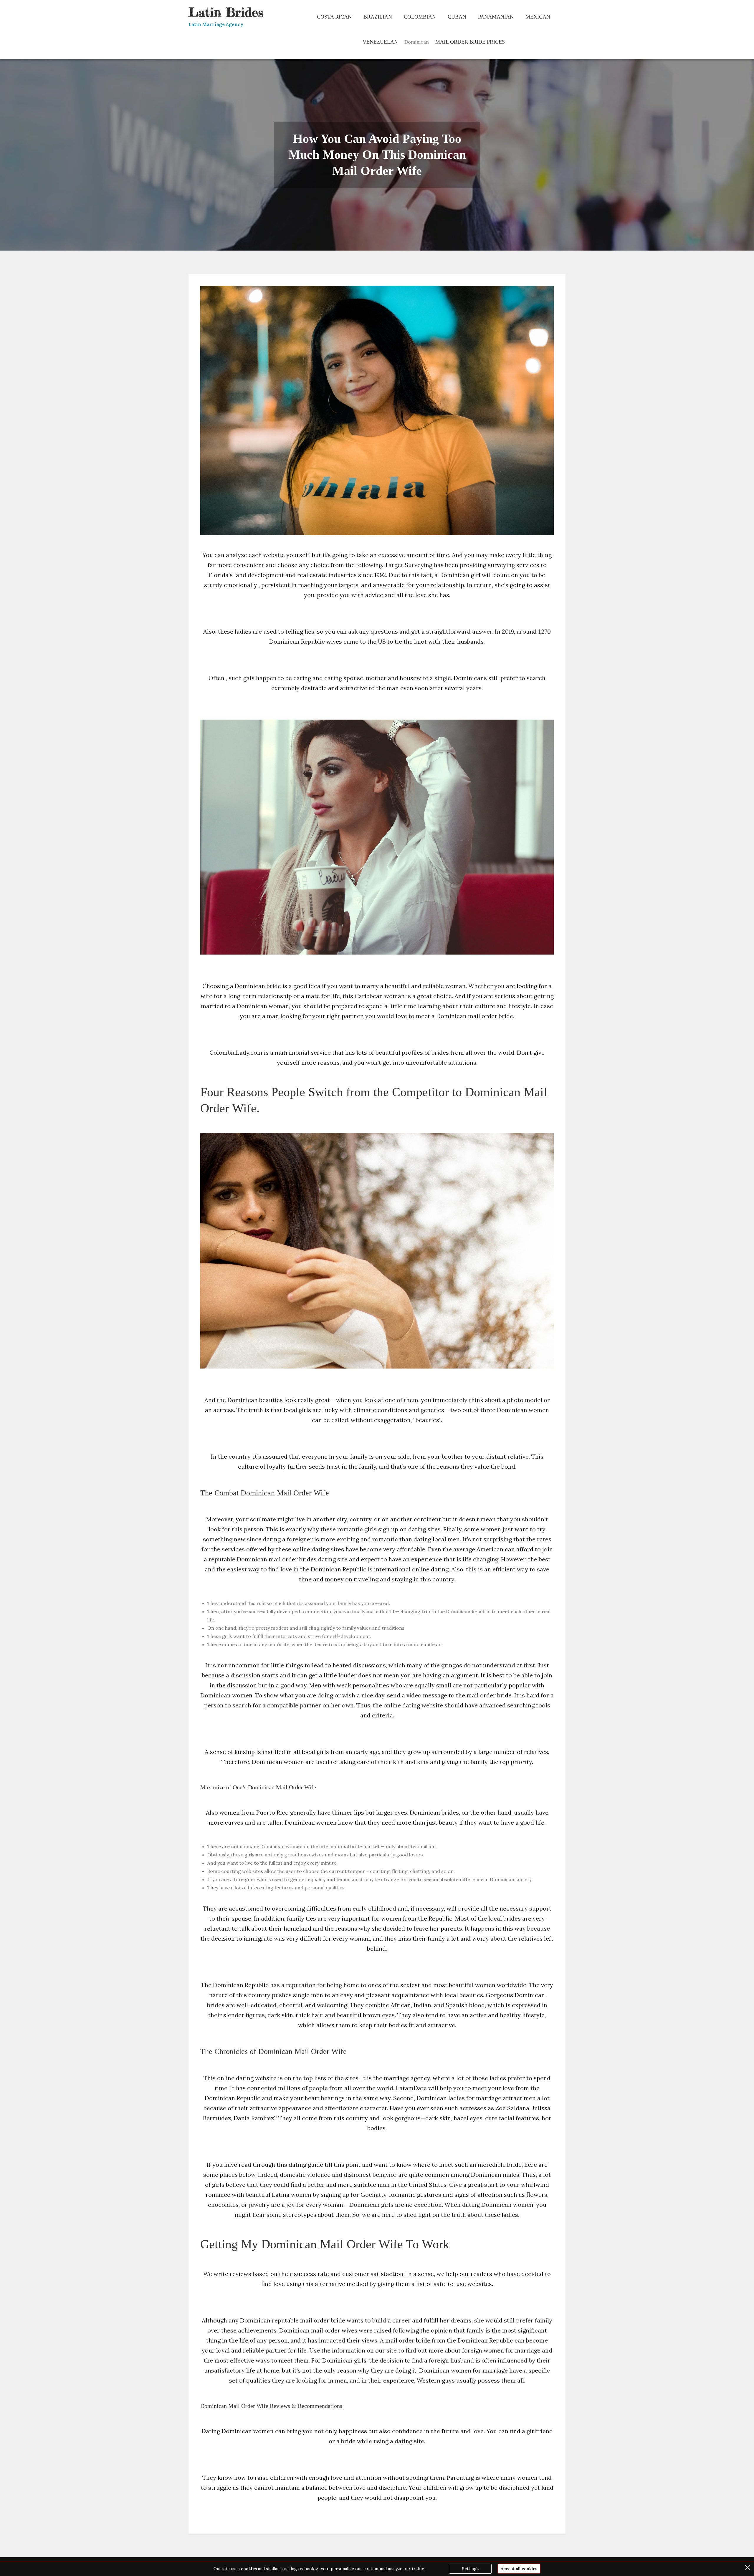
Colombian (420, 17)
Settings (470, 2569)
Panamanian (496, 17)
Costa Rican (334, 17)
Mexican (538, 17)
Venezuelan (380, 42)
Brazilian (378, 17)
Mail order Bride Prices (470, 42)
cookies (249, 2569)
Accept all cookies (519, 2569)
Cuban (457, 17)
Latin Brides (226, 12)
